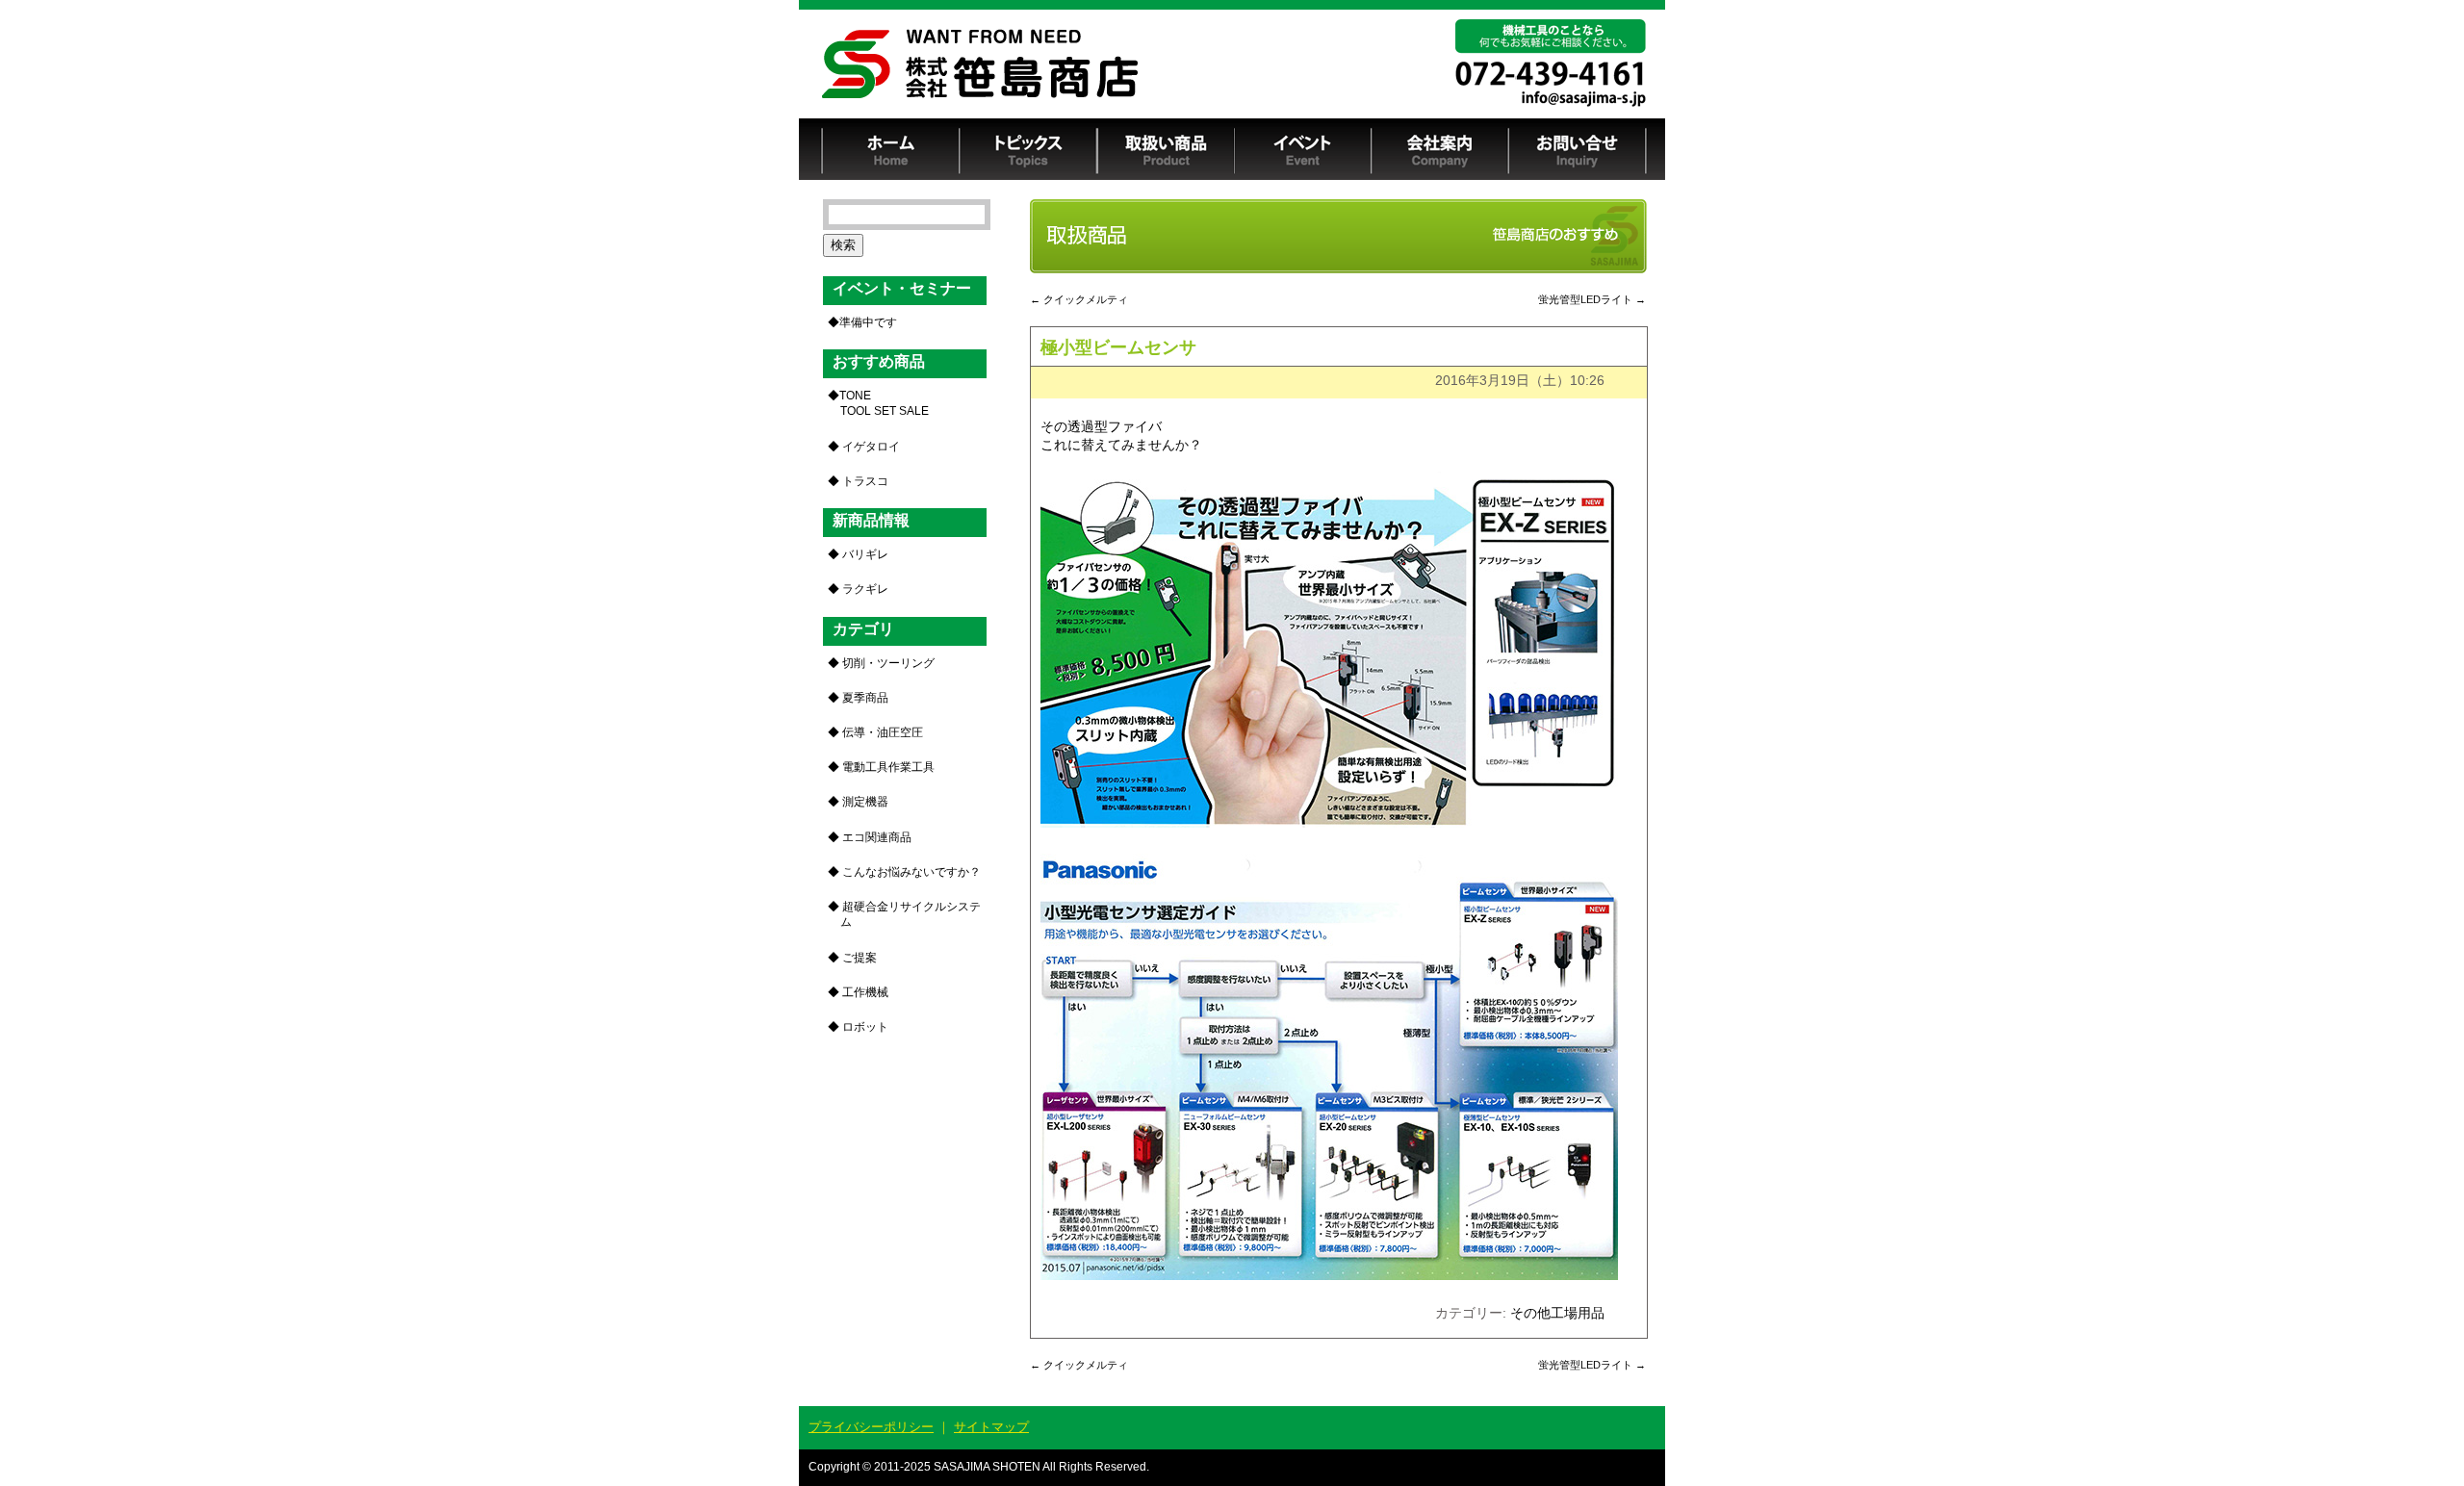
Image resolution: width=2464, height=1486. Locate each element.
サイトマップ (991, 1427)
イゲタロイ (871, 447)
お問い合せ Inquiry (1578, 149)
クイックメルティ (1079, 299)
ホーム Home (891, 149)
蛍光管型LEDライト (1592, 299)
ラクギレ (865, 589)
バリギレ (865, 554)
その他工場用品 (1557, 1313)
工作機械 (865, 992)
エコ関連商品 (877, 837)
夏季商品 (865, 698)
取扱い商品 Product (1166, 149)
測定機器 (865, 802)
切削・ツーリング (888, 663)
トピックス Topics (1028, 149)
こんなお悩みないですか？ (911, 872)
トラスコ (865, 481)
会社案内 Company (1440, 149)
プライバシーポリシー (871, 1427)
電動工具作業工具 (888, 767)
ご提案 (860, 958)
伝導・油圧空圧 (883, 732)
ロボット (865, 1027)
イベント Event (1303, 149)
